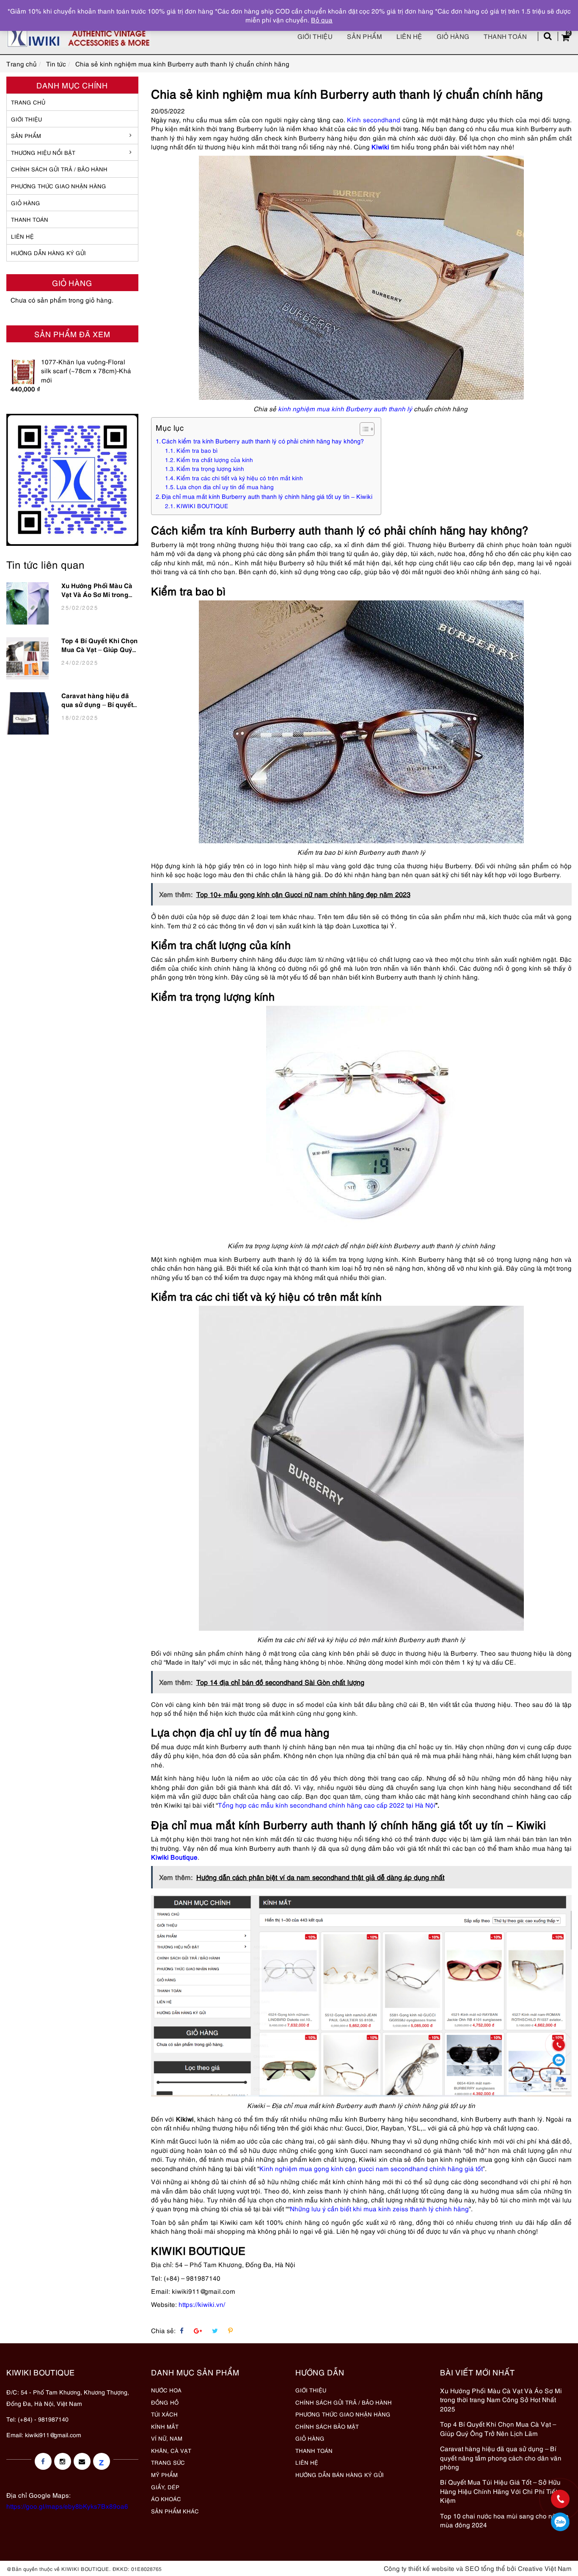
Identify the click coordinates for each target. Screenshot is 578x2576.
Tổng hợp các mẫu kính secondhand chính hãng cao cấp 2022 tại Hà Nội (327, 1805)
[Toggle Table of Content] (363, 429)
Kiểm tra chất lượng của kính (215, 460)
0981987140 (560, 2522)
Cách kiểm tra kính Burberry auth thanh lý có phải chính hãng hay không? (264, 441)
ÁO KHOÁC (166, 2499)
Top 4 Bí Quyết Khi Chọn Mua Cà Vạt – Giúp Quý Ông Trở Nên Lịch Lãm (100, 647)
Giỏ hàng (453, 36)
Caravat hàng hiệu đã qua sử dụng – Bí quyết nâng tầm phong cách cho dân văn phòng (97, 702)
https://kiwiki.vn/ (202, 2304)
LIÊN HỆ (22, 236)
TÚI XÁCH (164, 2414)
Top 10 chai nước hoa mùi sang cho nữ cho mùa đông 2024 (504, 2520)
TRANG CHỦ (28, 102)
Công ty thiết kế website (419, 2568)
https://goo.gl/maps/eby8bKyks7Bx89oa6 (67, 2506)
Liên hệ (409, 36)
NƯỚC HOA (166, 2390)
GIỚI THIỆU (26, 119)
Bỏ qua (322, 19)
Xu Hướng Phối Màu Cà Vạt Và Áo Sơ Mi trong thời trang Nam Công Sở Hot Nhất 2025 (99, 592)
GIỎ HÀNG (26, 203)
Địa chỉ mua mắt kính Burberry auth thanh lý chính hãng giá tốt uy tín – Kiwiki (267, 496)
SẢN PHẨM (365, 36)
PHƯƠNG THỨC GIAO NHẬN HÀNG (343, 2414)
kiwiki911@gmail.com (53, 2434)
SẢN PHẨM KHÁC (175, 2511)
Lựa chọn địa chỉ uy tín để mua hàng (225, 487)
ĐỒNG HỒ (165, 2402)
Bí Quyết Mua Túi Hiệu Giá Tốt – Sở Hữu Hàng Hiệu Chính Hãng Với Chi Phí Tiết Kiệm (500, 2491)
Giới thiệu (315, 36)
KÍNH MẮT (165, 2426)
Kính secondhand (374, 119)
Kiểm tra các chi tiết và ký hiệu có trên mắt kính (240, 478)
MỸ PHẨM (164, 2474)
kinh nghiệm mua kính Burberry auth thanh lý (345, 408)
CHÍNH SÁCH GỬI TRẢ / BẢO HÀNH (344, 2402)
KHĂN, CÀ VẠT (171, 2450)
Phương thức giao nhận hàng (59, 186)
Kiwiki (380, 146)
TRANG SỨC (168, 2462)
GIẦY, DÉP (165, 2487)
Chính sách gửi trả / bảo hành (59, 169)
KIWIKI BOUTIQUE (202, 506)
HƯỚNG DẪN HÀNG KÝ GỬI (48, 253)
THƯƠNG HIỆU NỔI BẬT (43, 152)
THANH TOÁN (30, 219)
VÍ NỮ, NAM (167, 2438)
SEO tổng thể (485, 2568)
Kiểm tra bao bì (197, 450)
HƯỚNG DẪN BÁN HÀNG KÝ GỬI (340, 2474)
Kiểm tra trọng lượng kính (210, 468)
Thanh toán (505, 36)
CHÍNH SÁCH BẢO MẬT (327, 2426)
